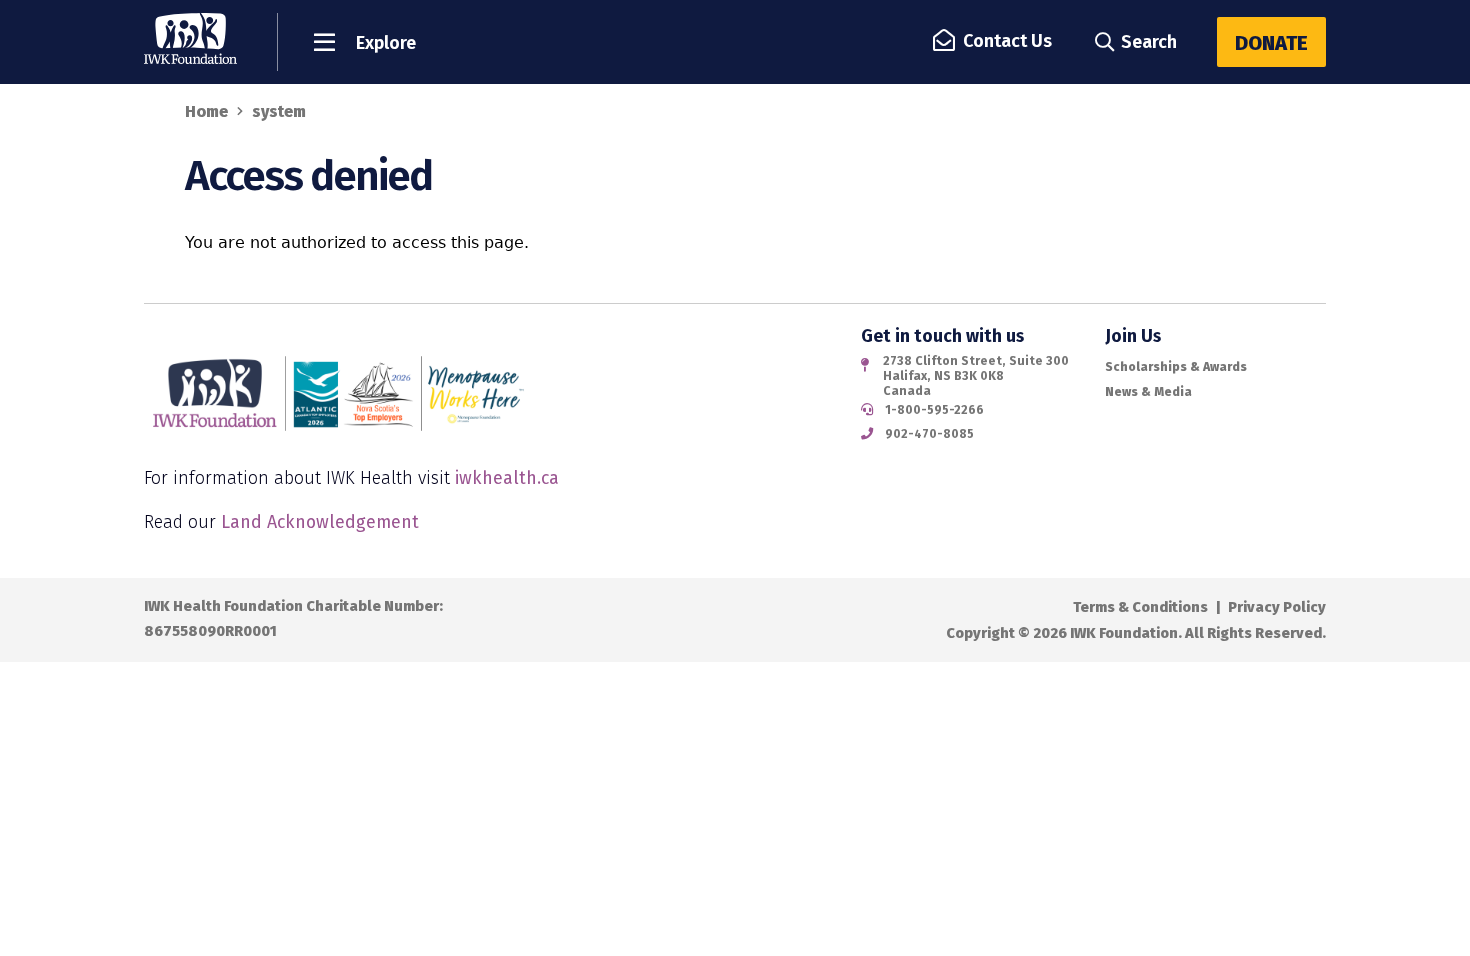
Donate (1271, 43)
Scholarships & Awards (1176, 367)
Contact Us (1007, 41)
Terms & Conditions (1140, 607)
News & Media (1148, 392)
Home (206, 111)
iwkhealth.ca (507, 478)
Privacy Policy (1277, 607)
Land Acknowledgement (320, 522)
